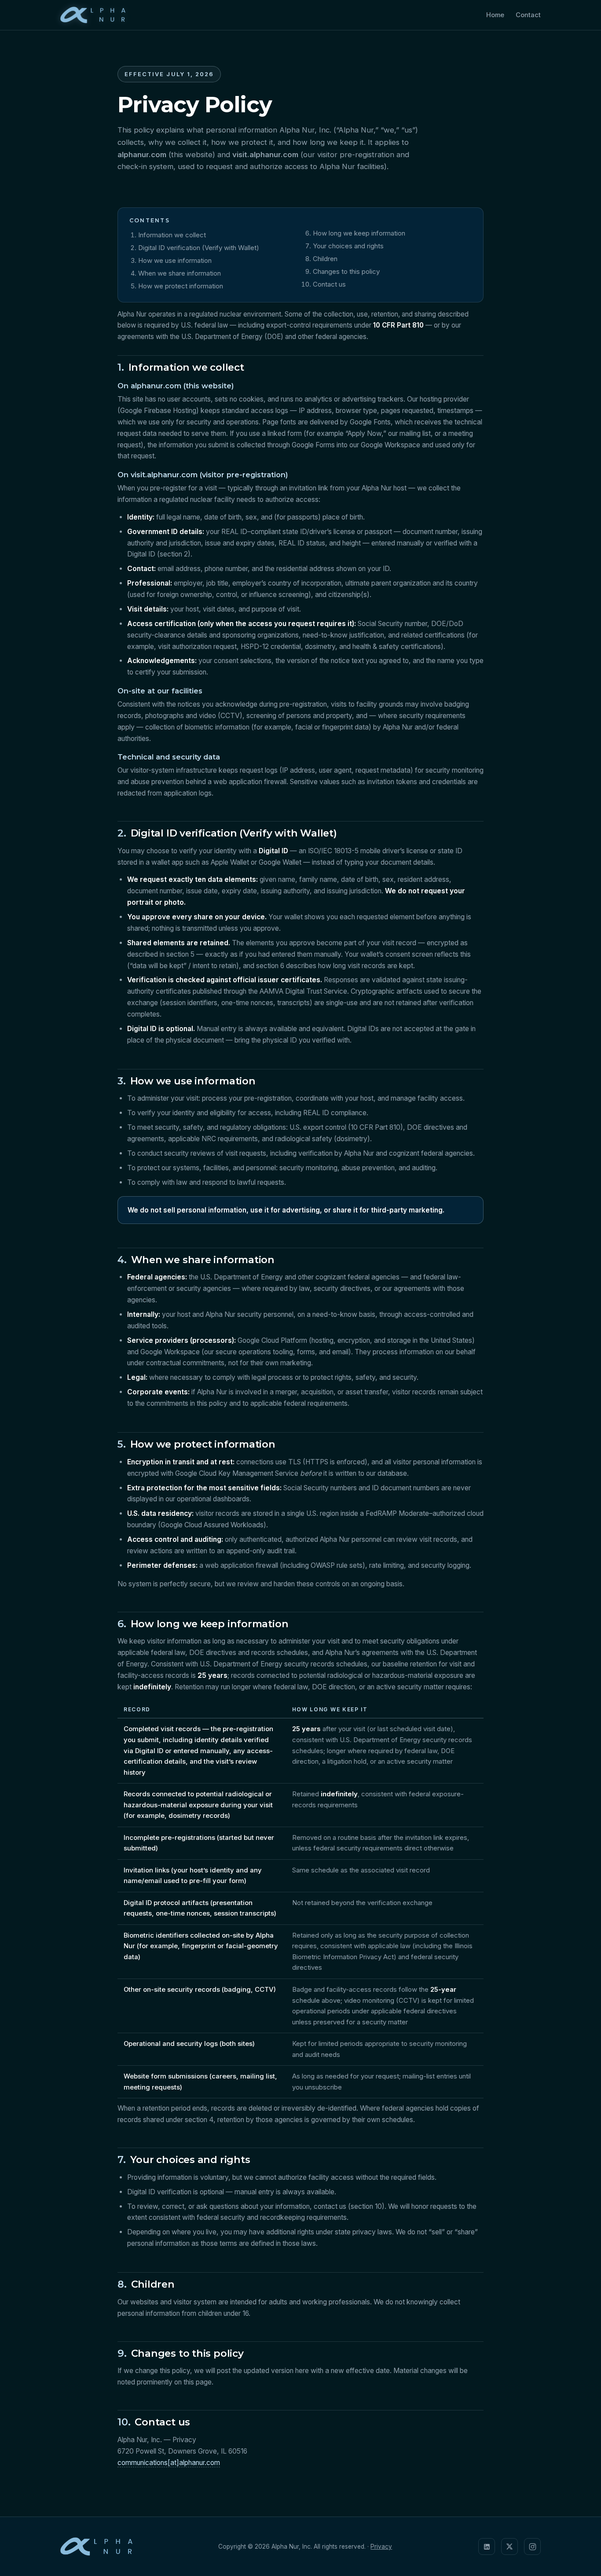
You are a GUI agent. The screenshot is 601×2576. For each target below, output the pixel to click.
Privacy (381, 2547)
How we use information (175, 260)
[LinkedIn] (487, 2547)
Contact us (329, 284)
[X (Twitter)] (509, 2547)
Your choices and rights (348, 246)
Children (325, 259)
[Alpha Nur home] (93, 15)
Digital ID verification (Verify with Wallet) (199, 248)
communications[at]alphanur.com (169, 2463)
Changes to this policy (346, 271)
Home (495, 15)
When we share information (180, 273)
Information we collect (172, 235)
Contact (528, 15)
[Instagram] (532, 2547)
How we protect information (181, 286)
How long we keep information (359, 233)
